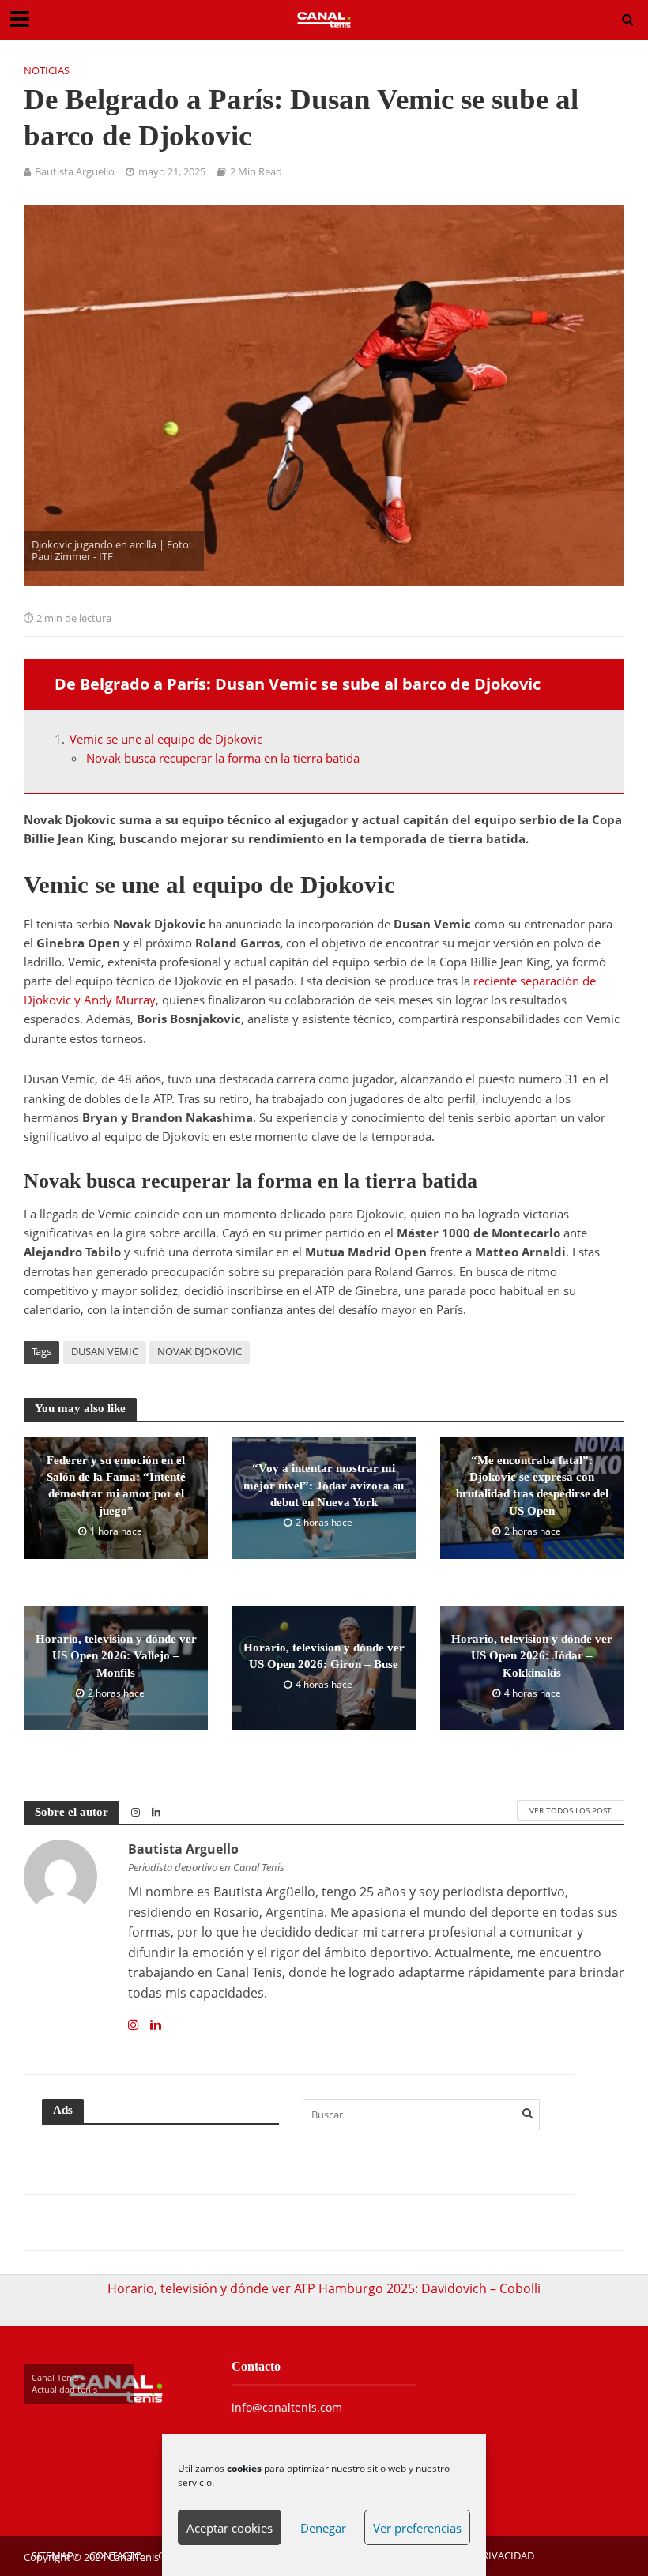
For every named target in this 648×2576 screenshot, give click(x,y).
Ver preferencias (417, 2528)
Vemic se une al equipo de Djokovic (166, 739)
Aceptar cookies (230, 2528)
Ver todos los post (571, 1810)
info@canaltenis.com (287, 2407)
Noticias (47, 70)
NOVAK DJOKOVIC (200, 1351)
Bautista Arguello (75, 171)
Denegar (323, 2528)
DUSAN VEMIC (105, 1351)
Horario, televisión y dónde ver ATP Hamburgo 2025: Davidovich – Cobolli (324, 2288)
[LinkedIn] (156, 2025)
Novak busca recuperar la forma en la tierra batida (223, 758)
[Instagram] (134, 2025)
